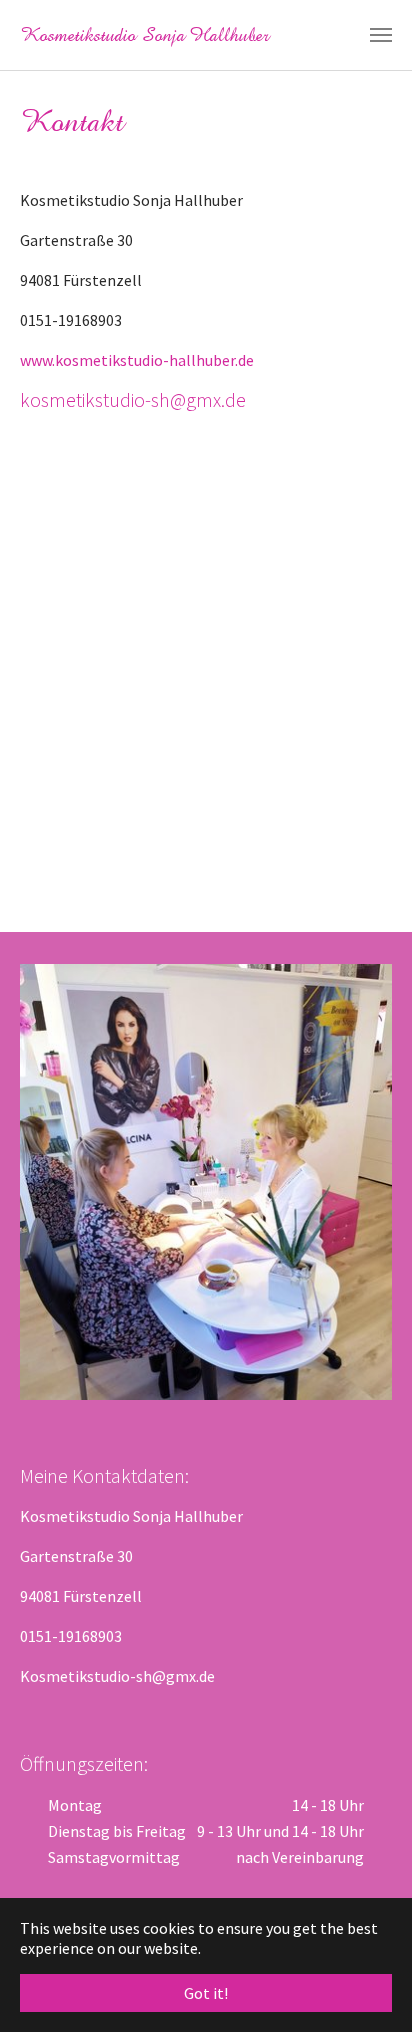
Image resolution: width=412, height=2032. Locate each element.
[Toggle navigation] (381, 35)
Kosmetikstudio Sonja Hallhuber (144, 35)
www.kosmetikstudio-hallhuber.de (137, 360)
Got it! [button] (206, 1993)
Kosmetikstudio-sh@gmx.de (117, 1676)
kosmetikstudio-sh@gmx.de (133, 399)
